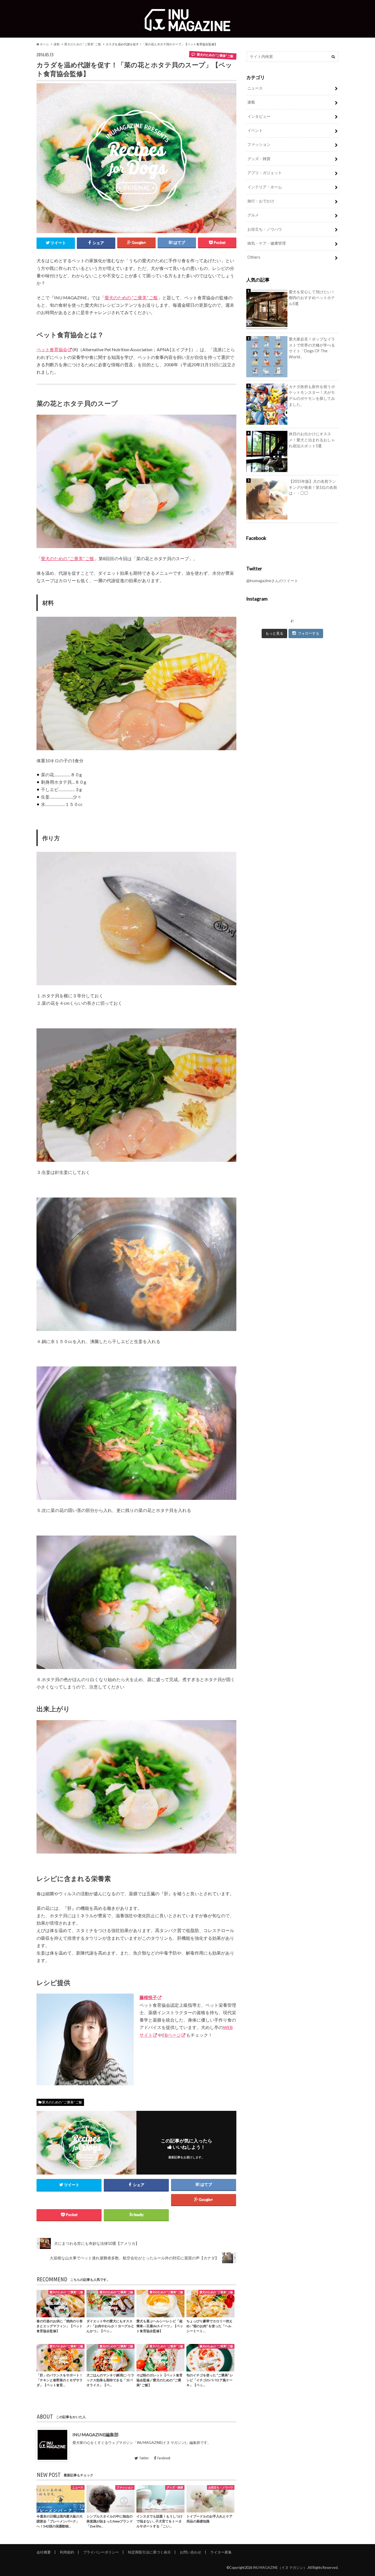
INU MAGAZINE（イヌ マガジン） (280, 2567)
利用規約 (67, 2552)
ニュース (255, 88)
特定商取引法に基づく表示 (149, 2552)
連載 (57, 44)
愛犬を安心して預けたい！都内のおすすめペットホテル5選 (312, 298)
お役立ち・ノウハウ (265, 229)
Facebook (164, 2458)
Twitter (144, 2458)
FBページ (172, 2035)
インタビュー (259, 116)
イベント (255, 130)
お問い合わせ (191, 2552)
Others (254, 257)
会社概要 (44, 2552)
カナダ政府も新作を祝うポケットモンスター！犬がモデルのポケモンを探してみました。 (312, 395)
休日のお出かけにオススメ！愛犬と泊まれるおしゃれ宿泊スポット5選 (312, 440)
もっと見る (274, 633)
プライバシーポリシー (101, 2552)
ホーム (44, 44)
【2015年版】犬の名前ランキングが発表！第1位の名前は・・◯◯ (313, 487)
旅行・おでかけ (261, 201)
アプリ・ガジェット (265, 173)
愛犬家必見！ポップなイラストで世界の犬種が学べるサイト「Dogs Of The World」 (312, 348)
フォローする (309, 633)
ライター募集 (221, 2552)
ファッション (259, 144)
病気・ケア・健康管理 (267, 243)
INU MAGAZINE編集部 (96, 2434)
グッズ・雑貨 (259, 159)
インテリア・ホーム (265, 187)
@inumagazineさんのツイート (272, 581)
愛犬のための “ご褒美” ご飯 (83, 44)
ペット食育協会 (52, 349)
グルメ (253, 215)
